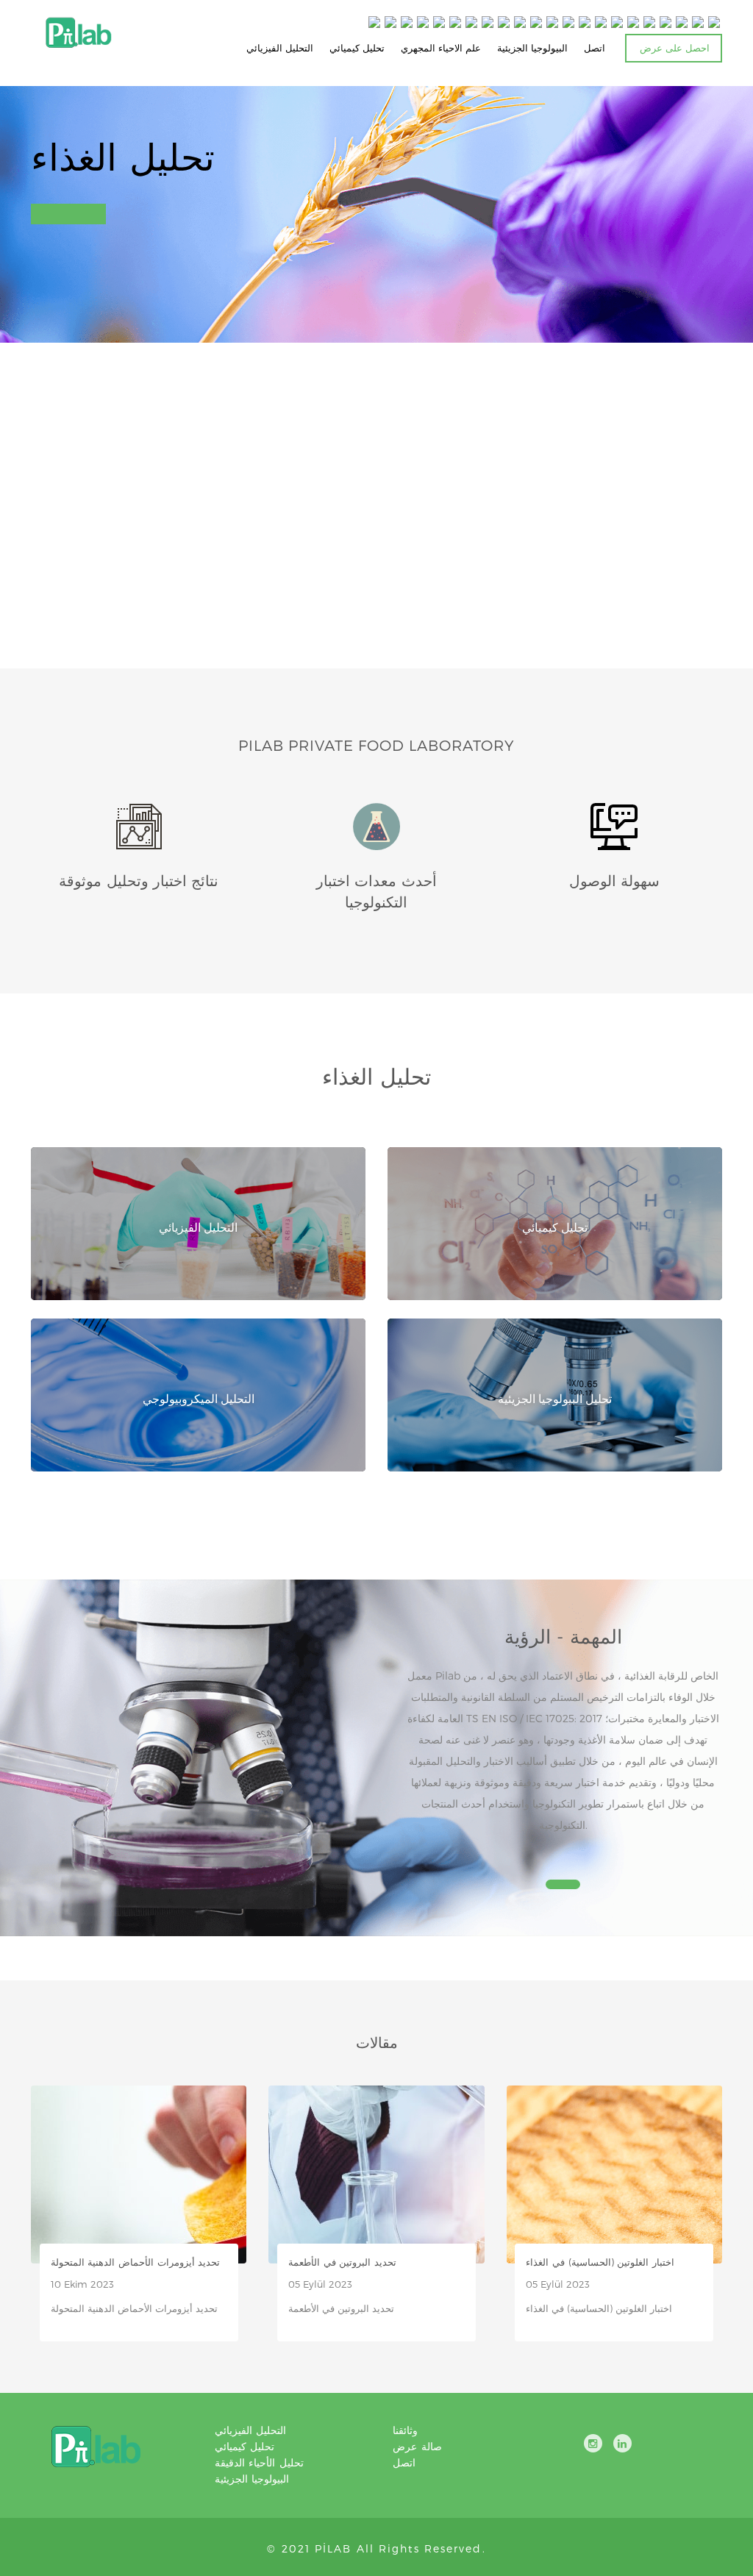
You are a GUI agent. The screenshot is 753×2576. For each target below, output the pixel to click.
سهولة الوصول (614, 880)
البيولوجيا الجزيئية (532, 48)
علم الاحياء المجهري (441, 48)
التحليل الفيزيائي (280, 48)
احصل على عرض (675, 48)
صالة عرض (417, 2446)
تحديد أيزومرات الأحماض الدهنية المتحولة (136, 2262)
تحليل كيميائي (357, 48)
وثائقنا (405, 2430)
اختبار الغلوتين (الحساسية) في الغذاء (600, 2262)
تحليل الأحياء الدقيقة (259, 2462)
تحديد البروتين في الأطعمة (342, 2262)
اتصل (595, 48)
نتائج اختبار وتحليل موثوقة (139, 880)
